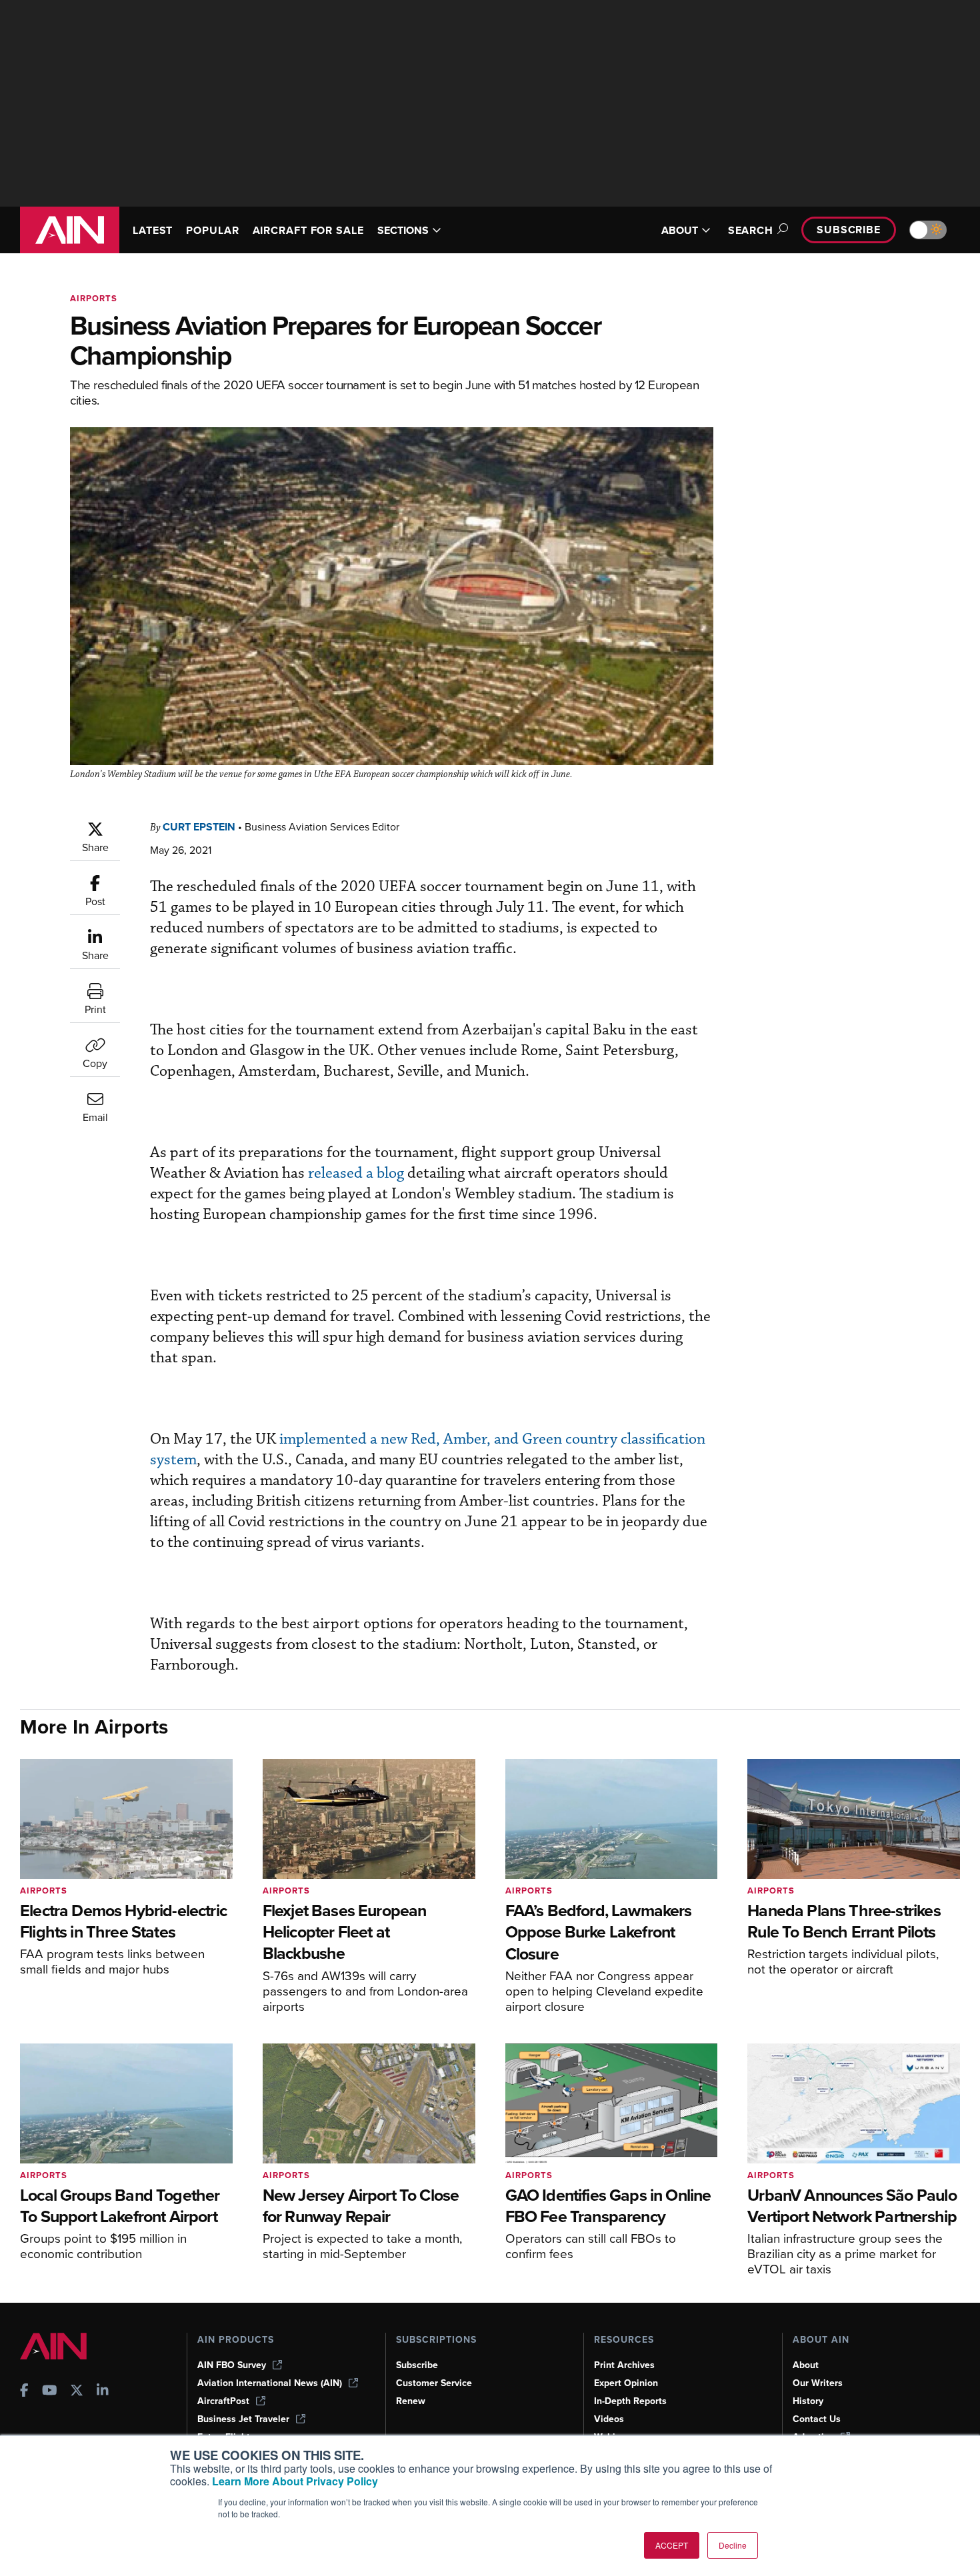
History (808, 2401)
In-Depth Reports (630, 2401)
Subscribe (849, 230)
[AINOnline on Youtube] (50, 2392)
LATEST (153, 230)
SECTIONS (403, 230)
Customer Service (434, 2383)
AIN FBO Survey (232, 2365)
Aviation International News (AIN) (270, 2383)
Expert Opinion (626, 2383)
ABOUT (680, 230)
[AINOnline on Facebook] (24, 2392)
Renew (411, 2401)
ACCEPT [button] (672, 2545)
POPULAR (212, 230)
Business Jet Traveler (243, 2419)
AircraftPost (223, 2401)
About (806, 2365)
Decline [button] (733, 2545)
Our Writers (818, 2383)
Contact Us (817, 2419)
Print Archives (624, 2365)
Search (751, 230)
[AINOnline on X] (77, 2392)
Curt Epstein (199, 827)
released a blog (356, 1173)
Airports (94, 298)
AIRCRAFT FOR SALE (308, 230)
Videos (609, 2419)
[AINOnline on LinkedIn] (103, 2392)
